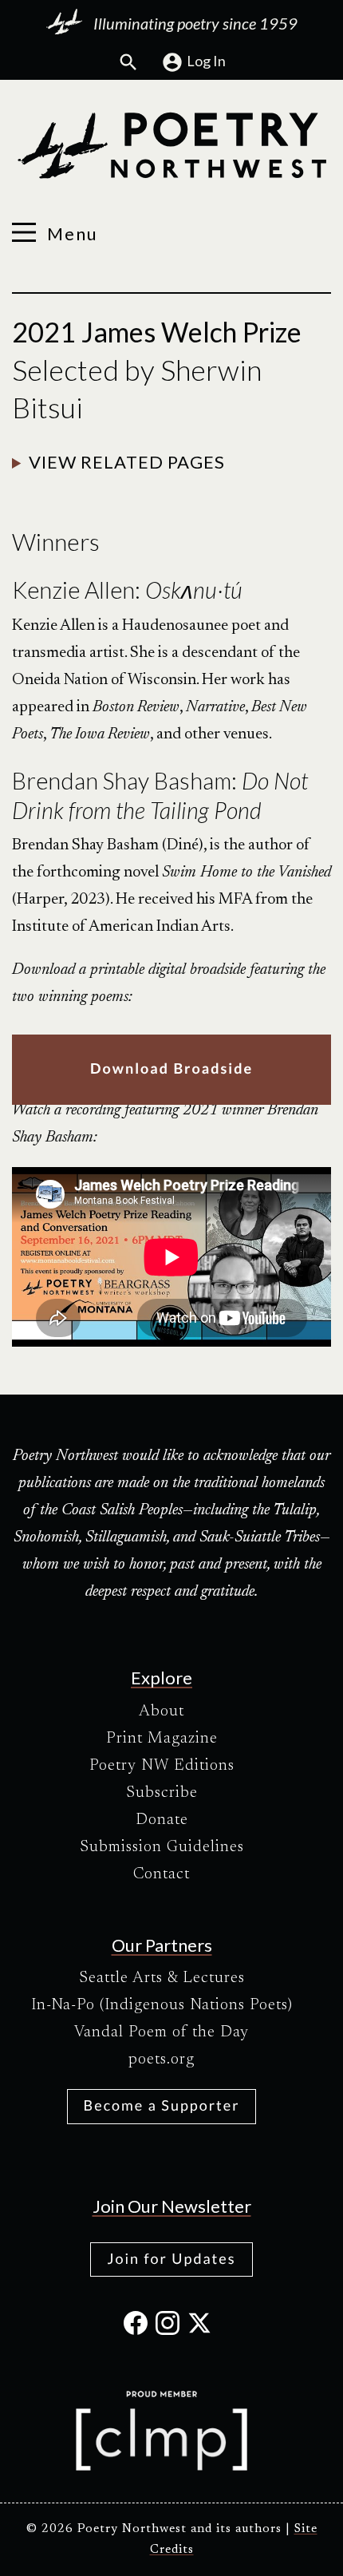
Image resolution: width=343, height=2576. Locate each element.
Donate (162, 1820)
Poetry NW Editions (162, 1766)
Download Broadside (171, 1068)
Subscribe (162, 1793)
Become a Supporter (162, 2105)
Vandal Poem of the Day (162, 2032)
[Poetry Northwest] (171, 146)
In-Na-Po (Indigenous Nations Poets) (162, 2005)
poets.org (162, 2060)
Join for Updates (171, 2258)
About (162, 1711)
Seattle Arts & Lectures (162, 1978)
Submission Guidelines (162, 1847)
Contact (162, 1874)
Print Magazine (162, 1739)
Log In (206, 61)
